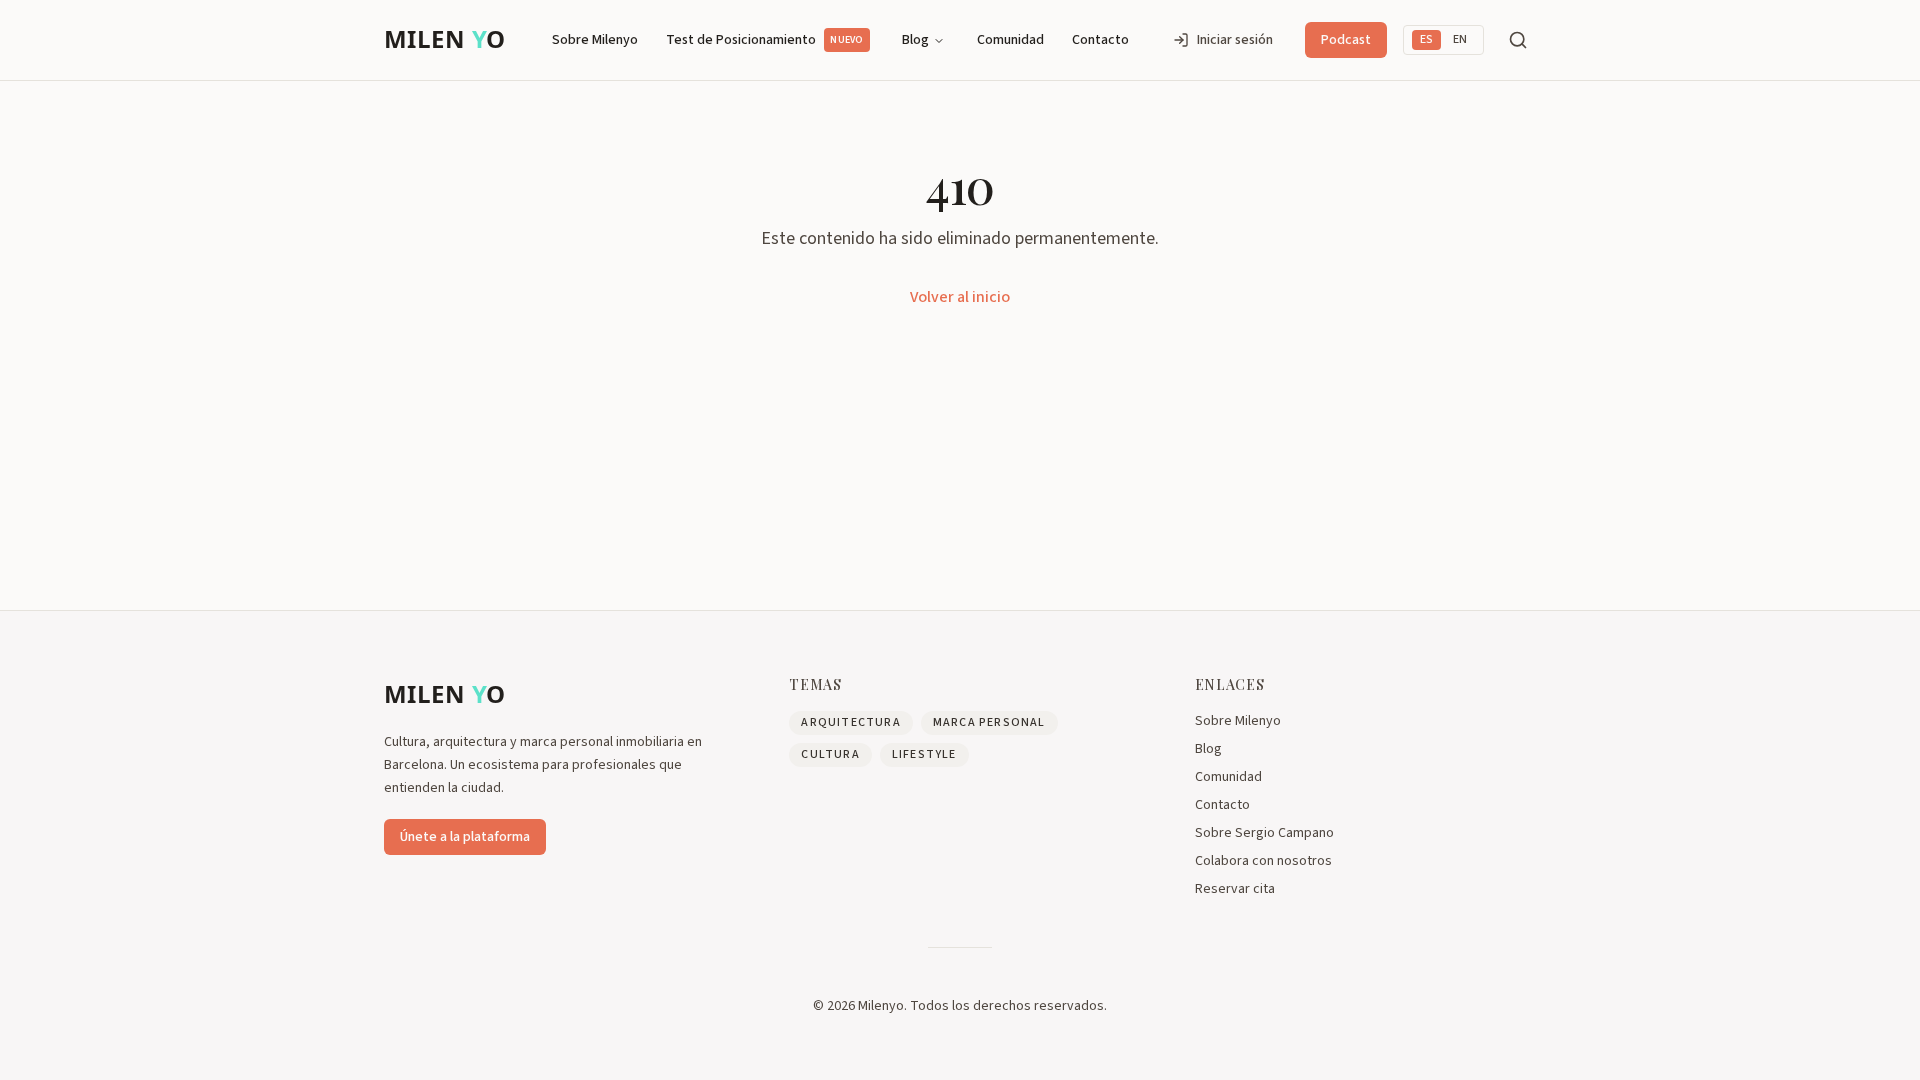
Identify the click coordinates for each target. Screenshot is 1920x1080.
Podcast (1346, 40)
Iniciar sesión (1235, 40)
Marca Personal (989, 722)
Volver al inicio (960, 297)
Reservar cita (1235, 889)
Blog (915, 40)
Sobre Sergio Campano (1264, 833)
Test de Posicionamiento (764, 40)
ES (1426, 39)
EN (1460, 39)
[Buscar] (1518, 40)
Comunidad (1010, 40)
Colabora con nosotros (1263, 861)
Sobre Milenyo (595, 40)
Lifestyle (924, 754)
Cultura (830, 754)
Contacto (1100, 40)
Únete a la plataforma (465, 837)
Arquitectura (850, 722)
